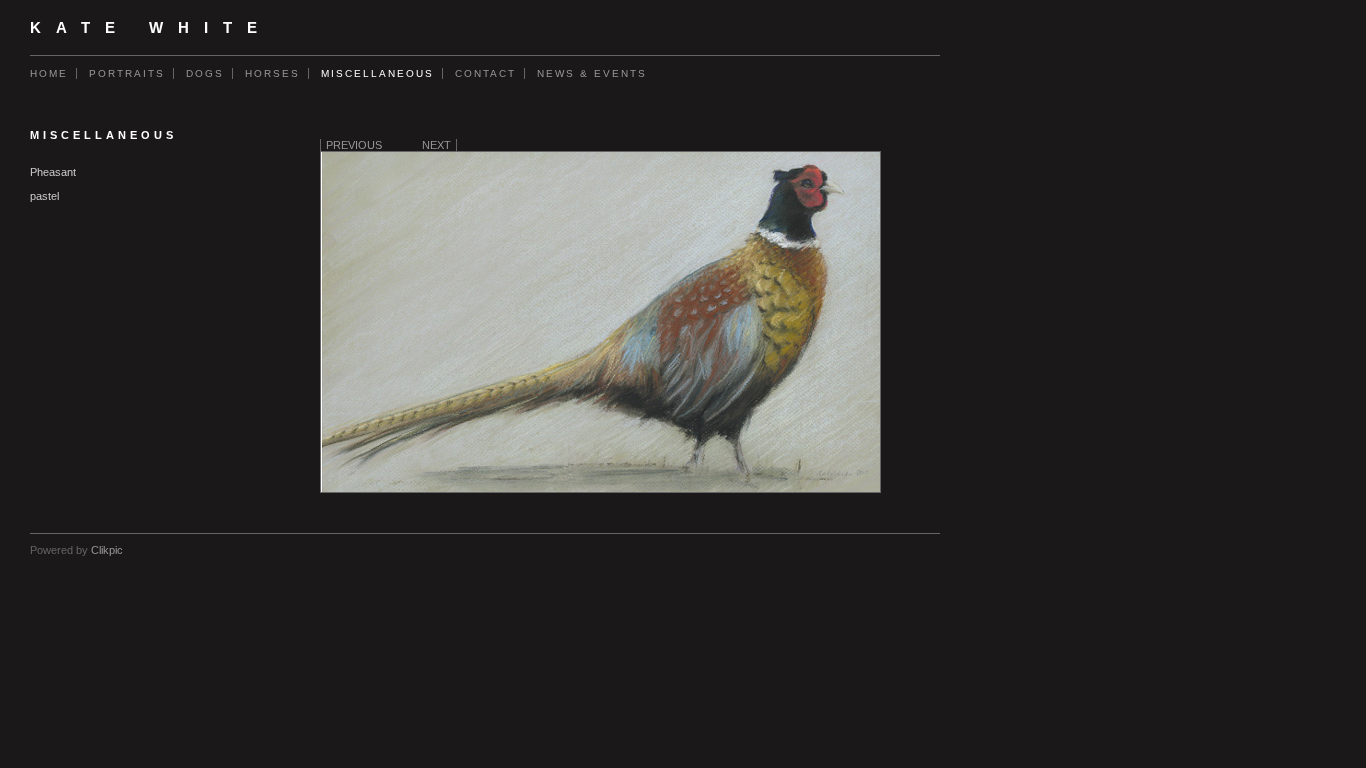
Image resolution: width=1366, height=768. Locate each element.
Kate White (151, 28)
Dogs (205, 73)
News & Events (592, 73)
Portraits (127, 73)
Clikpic (107, 550)
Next (436, 145)
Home (49, 73)
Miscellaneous (377, 73)
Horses (272, 73)
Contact (485, 73)
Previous (354, 145)
